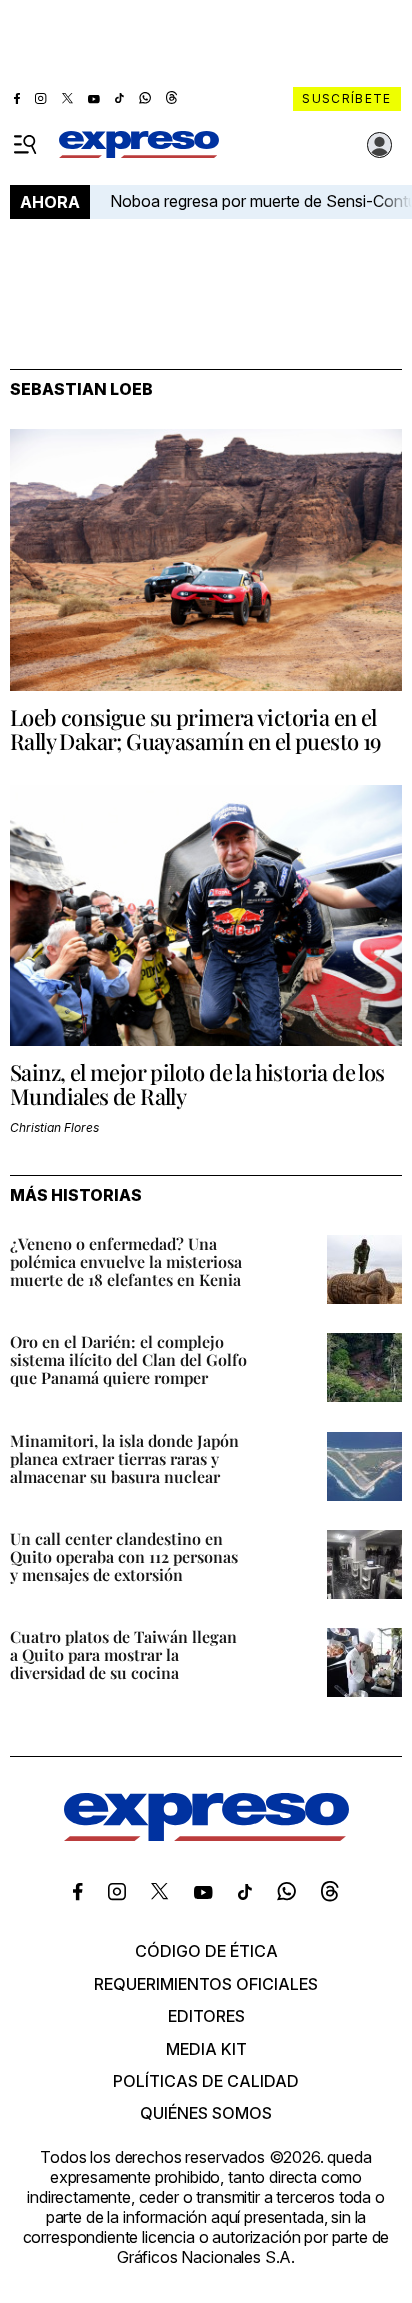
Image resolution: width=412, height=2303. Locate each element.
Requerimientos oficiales (206, 1984)
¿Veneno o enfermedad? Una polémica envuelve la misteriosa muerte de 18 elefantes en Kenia (126, 1261)
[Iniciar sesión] (380, 145)
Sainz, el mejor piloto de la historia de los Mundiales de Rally (197, 1084)
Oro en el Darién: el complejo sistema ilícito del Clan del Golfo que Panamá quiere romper (128, 1359)
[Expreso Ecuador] (206, 1835)
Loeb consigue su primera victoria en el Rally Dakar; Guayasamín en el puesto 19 (196, 729)
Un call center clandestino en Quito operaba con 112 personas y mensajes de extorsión (124, 1556)
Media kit (206, 2049)
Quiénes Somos (206, 2113)
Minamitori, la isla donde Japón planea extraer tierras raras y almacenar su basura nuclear (124, 1458)
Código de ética (206, 1951)
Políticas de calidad (206, 2081)
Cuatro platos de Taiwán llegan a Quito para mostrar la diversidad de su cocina (123, 1654)
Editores (206, 2016)
